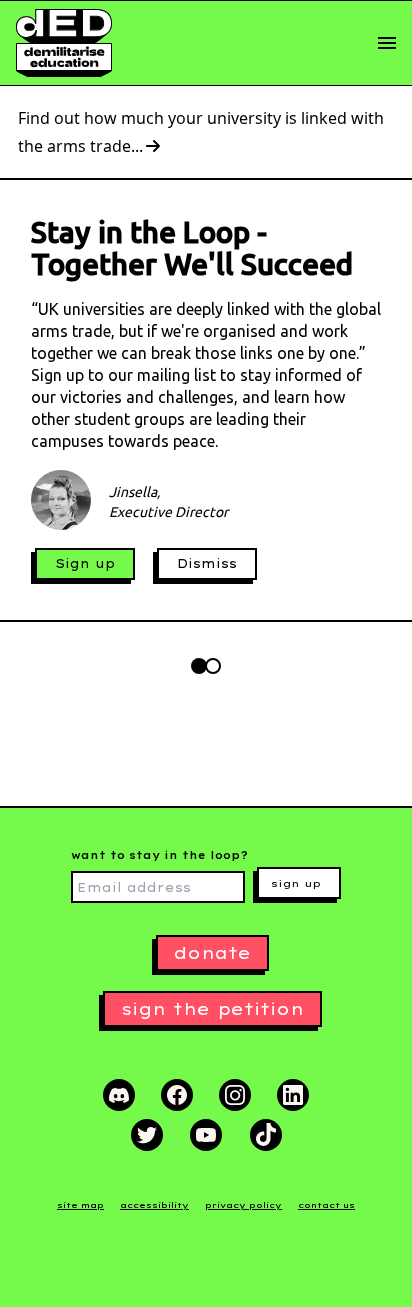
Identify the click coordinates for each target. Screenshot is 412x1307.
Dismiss (207, 563)
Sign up (85, 563)
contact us (326, 1205)
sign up (296, 883)
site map (80, 1205)
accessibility (154, 1205)
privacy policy (243, 1205)
